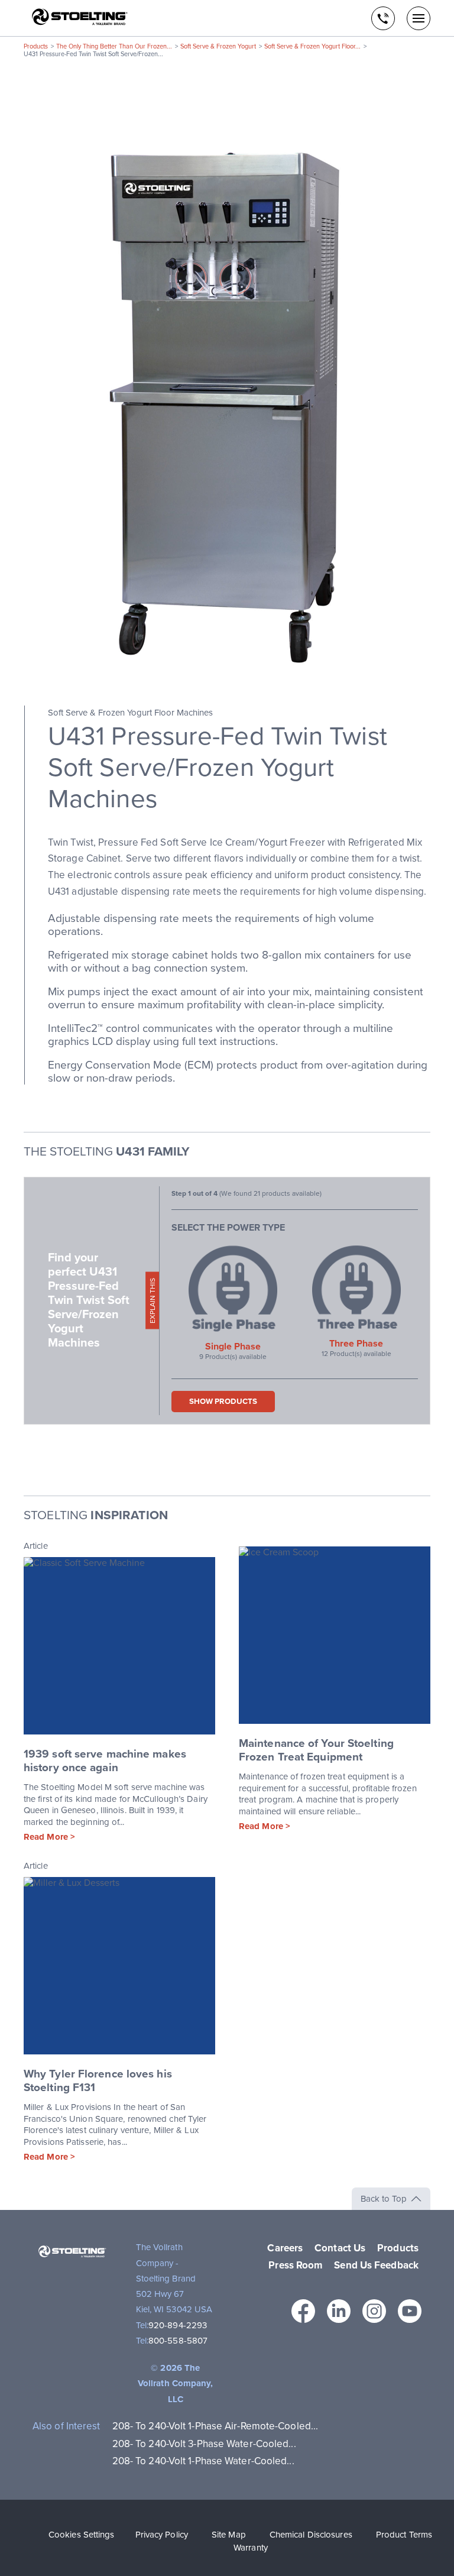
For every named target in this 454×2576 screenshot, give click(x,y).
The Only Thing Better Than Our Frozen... (114, 46)
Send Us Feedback (376, 2265)
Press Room (295, 2265)
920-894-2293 (178, 2325)
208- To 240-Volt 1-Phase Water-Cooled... (203, 2461)
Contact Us (340, 2248)
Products (36, 46)
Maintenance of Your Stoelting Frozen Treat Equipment (316, 1750)
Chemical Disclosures (311, 2535)
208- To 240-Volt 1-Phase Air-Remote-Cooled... (215, 2426)
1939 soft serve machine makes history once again (105, 1761)
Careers (285, 2248)
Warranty (251, 2548)
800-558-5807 (178, 2341)
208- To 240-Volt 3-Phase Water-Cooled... (204, 2444)
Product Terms (404, 2535)
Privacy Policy (162, 2535)
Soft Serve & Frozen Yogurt (218, 46)
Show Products (223, 1402)
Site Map (229, 2535)
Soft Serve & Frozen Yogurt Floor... (312, 46)
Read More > (49, 1837)
